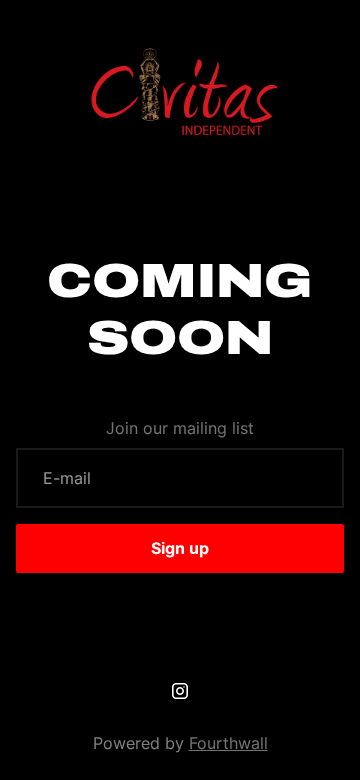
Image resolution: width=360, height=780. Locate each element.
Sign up (180, 548)
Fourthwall (228, 743)
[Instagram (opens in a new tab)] (180, 691)
